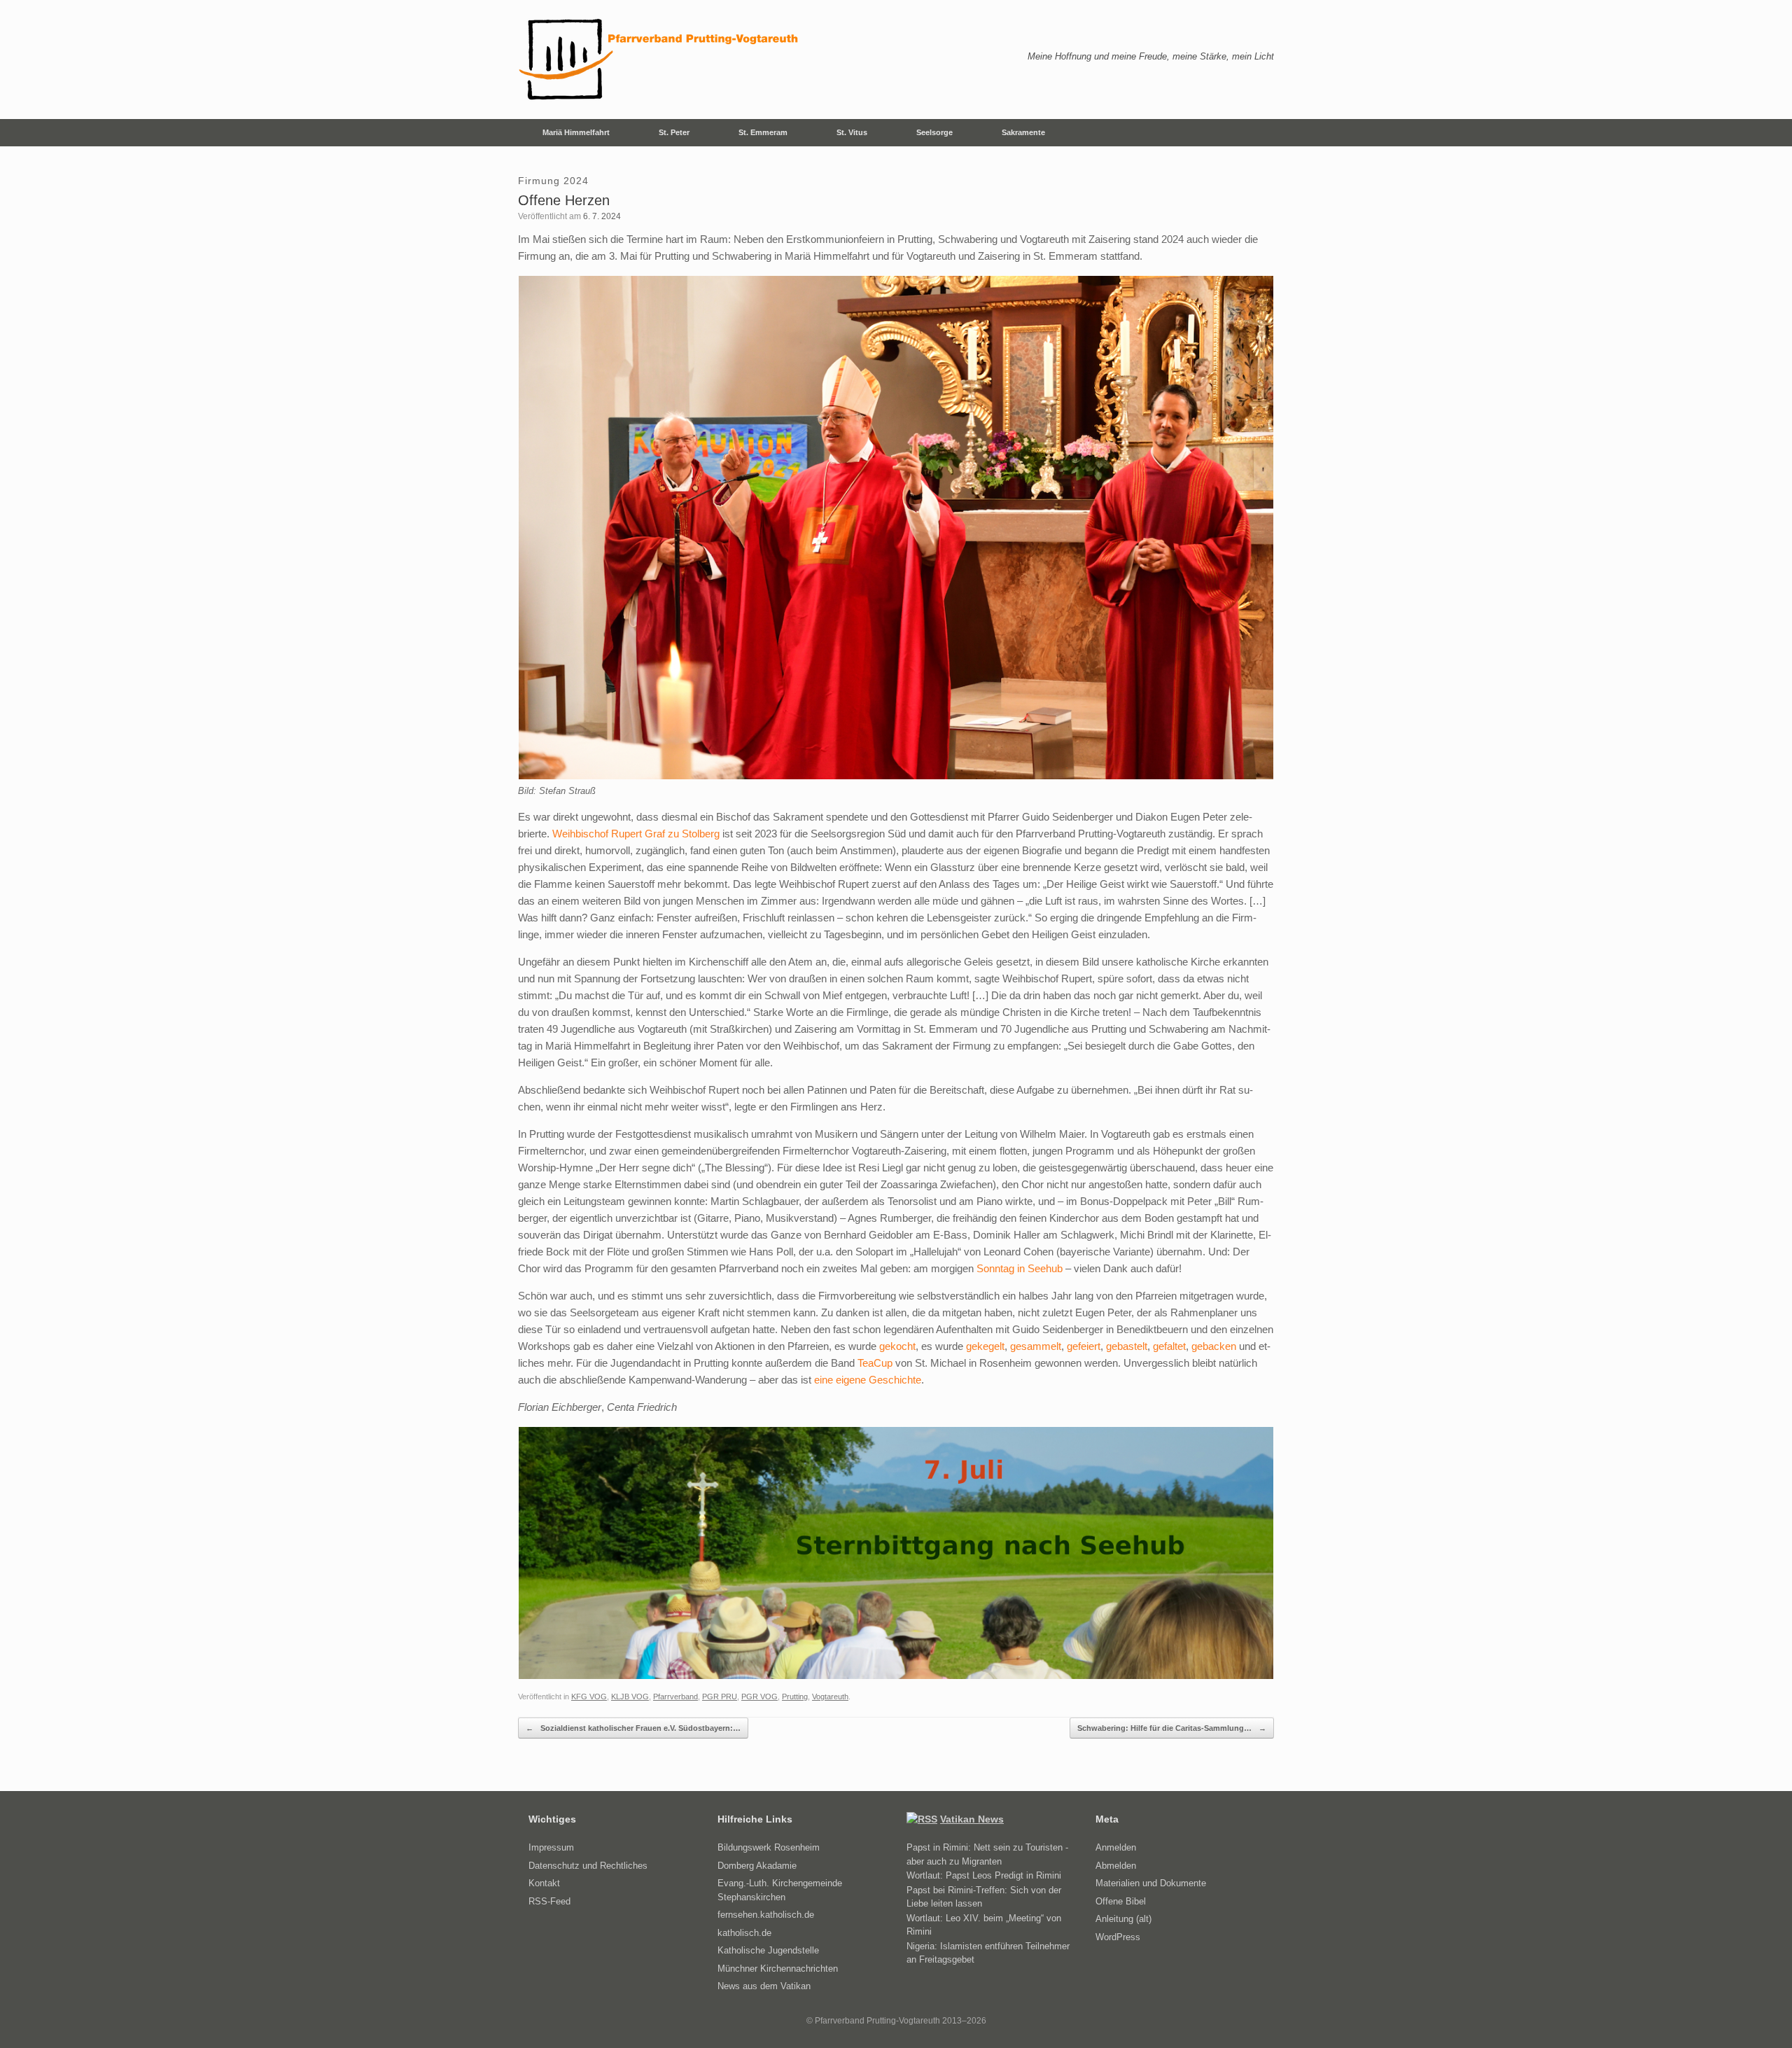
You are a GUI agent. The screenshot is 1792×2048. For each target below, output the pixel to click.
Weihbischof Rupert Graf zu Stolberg (636, 834)
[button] (1253, 133)
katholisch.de (744, 1933)
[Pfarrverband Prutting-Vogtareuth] (659, 60)
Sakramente (1023, 132)
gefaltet (1169, 1346)
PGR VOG (759, 1697)
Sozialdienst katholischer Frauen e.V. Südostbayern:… (633, 1728)
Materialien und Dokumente (1151, 1883)
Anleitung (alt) (1123, 1919)
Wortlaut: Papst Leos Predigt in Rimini (984, 1875)
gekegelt (985, 1346)
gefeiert (1084, 1346)
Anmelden (1116, 1847)
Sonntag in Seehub (1020, 1268)
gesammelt (1036, 1346)
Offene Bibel (1121, 1901)
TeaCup (875, 1363)
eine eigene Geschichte (868, 1380)
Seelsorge (934, 132)
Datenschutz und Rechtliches (588, 1866)
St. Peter (674, 132)
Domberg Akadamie (757, 1866)
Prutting (795, 1697)
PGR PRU (720, 1697)
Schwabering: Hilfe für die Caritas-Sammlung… (1172, 1728)
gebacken (1214, 1346)
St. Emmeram (763, 132)
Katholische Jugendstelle (768, 1950)
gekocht (897, 1346)
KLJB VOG (630, 1697)
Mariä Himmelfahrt (576, 132)
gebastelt (1127, 1346)
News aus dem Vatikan (764, 1986)
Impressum (551, 1847)
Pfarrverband (675, 1697)
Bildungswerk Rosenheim (769, 1847)
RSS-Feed (549, 1901)
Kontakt (544, 1883)
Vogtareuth (830, 1697)
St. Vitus (852, 132)
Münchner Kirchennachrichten (778, 1969)
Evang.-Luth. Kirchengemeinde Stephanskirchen (780, 1890)
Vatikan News (972, 1819)
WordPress (1118, 1937)
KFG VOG (589, 1697)
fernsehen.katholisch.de (766, 1915)
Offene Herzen (564, 200)
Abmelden (1116, 1866)
